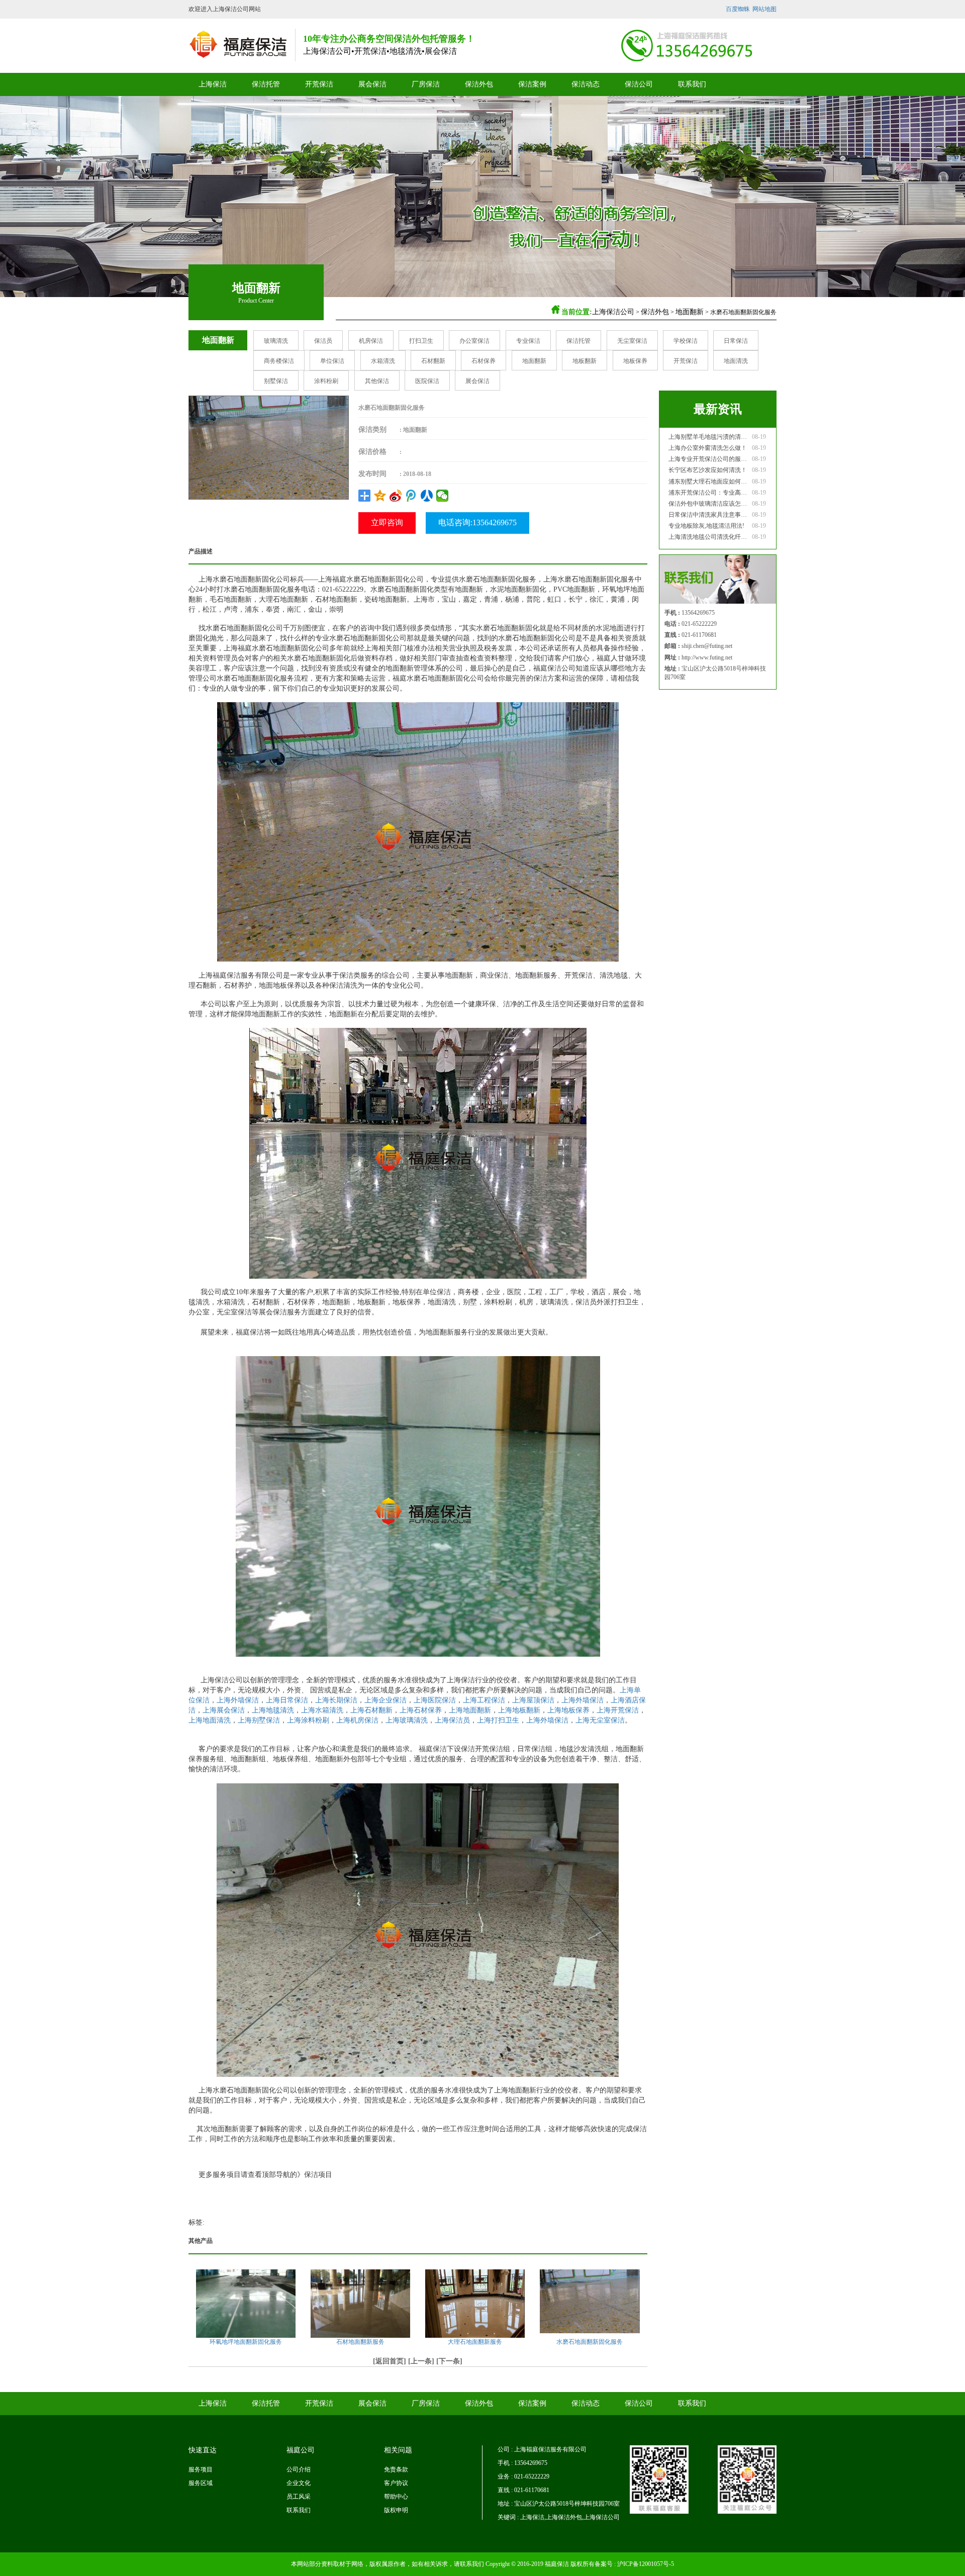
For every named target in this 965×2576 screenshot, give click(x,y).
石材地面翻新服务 (360, 2342)
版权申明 (396, 2510)
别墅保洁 (276, 381)
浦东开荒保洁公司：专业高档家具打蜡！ (709, 493)
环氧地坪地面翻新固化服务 (246, 2342)
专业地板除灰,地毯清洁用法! (706, 526)
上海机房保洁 (357, 1720)
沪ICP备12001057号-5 (646, 2564)
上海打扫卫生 (498, 1720)
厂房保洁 (426, 84)
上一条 (421, 2361)
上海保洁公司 (613, 312)
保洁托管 (266, 84)
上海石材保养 (421, 1710)
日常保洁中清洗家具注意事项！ (709, 515)
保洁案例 (532, 84)
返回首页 (390, 2361)
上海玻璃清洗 (407, 1720)
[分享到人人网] (427, 496)
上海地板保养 (568, 1710)
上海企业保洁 (385, 1700)
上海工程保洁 (484, 1700)
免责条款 (396, 2469)
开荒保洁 (319, 84)
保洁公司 (639, 84)
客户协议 (396, 2483)
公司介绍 (299, 2469)
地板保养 (635, 361)
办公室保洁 (474, 341)
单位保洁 (332, 361)
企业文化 (299, 2483)
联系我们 (692, 84)
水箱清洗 (383, 361)
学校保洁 (686, 341)
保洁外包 (479, 84)
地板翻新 (585, 361)
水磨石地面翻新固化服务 (590, 2342)
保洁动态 (586, 84)
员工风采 (299, 2497)
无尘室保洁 (632, 341)
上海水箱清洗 (322, 1710)
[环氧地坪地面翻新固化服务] (246, 2305)
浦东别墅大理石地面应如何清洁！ (709, 482)
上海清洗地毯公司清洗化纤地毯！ (709, 537)
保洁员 (323, 341)
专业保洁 (528, 341)
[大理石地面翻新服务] (475, 2309)
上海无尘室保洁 (600, 1720)
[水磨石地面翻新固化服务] (269, 447)
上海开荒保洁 (618, 1710)
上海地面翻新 (470, 1710)
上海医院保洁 (435, 1700)
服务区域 (201, 2483)
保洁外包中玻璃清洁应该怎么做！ (709, 504)
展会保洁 (372, 84)
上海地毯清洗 (273, 1710)
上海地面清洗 (210, 1720)
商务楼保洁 (279, 361)
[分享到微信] (443, 496)
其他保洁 (377, 381)
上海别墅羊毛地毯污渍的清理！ (709, 437)
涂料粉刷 (326, 381)
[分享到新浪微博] (396, 496)
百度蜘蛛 (738, 9)
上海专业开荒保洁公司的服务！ (709, 459)
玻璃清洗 (276, 341)
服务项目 (201, 2469)
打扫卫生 (421, 341)
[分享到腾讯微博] (411, 496)
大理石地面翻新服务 (475, 2342)
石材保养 (484, 361)
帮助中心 (396, 2497)
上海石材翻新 (371, 1710)
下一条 (449, 2361)
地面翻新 (690, 312)
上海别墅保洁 (259, 1720)
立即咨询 (387, 522)
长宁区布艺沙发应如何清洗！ (708, 470)
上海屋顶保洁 (533, 1700)
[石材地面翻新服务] (360, 2306)
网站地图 (764, 9)
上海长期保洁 (336, 1700)
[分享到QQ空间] (380, 496)
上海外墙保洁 (238, 1700)
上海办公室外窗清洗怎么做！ (708, 448)
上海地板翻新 (519, 1710)
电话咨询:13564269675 (477, 522)
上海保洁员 (452, 1720)
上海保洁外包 (564, 2517)
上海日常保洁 (287, 1700)
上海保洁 (213, 84)
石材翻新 (433, 361)
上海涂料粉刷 (308, 1720)
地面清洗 (736, 361)
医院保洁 (427, 381)
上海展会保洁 (224, 1710)
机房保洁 (371, 341)
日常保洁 (736, 341)
